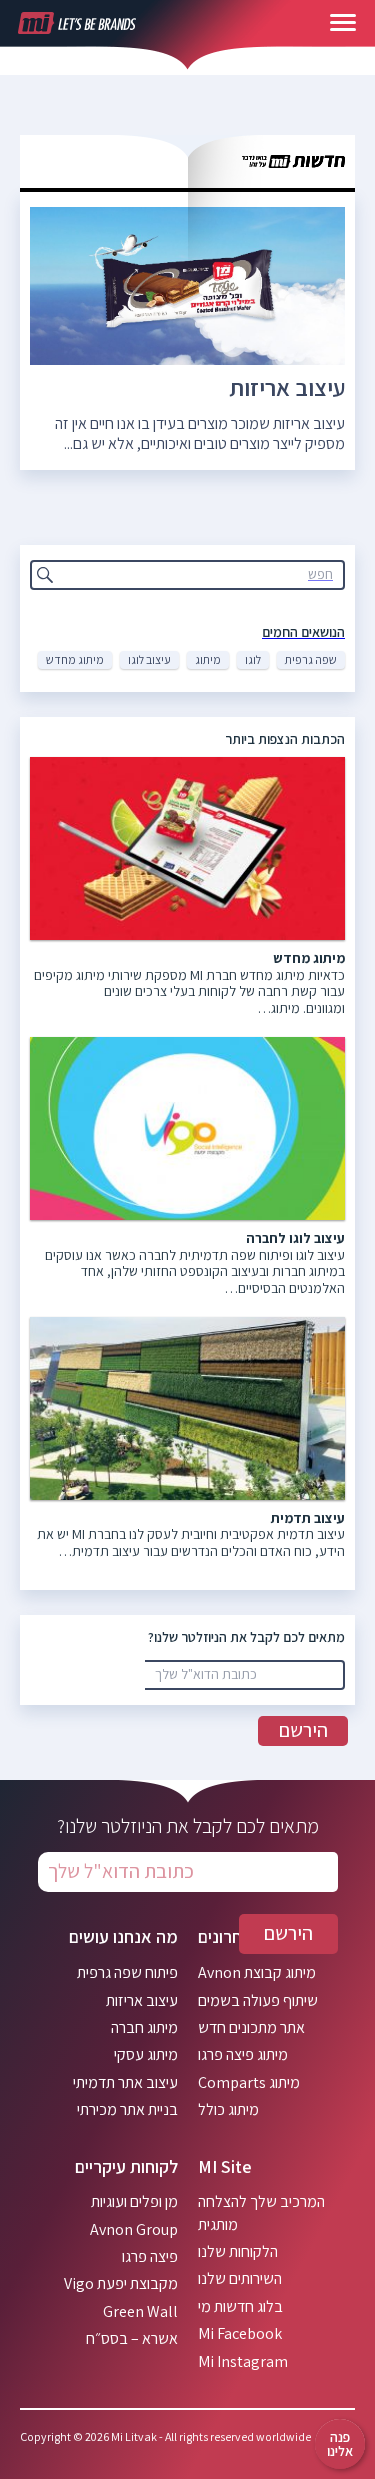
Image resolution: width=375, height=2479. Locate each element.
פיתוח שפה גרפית (127, 1972)
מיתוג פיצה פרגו (243, 2054)
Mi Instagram (243, 2361)
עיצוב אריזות (287, 387)
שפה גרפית (311, 659)
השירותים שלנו (240, 2278)
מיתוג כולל (228, 2109)
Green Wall (140, 2311)
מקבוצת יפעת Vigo (121, 2283)
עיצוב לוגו (149, 659)
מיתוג (208, 659)
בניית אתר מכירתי (127, 2109)
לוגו (253, 659)
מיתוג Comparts (249, 2082)
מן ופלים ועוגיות (134, 2201)
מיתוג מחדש (75, 659)
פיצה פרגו (150, 2256)
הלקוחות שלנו (238, 2251)
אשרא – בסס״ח (132, 2338)
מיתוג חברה (144, 2027)
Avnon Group (134, 2229)
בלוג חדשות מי (240, 2306)
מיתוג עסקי (146, 2054)
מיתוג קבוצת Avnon (257, 1972)
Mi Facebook (240, 2333)
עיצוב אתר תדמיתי (125, 2082)
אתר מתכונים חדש (251, 2027)
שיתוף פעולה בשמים (258, 2000)
